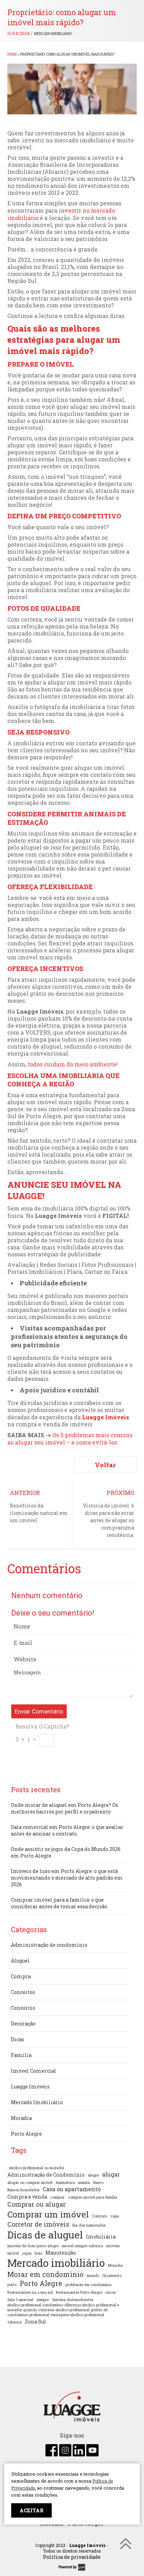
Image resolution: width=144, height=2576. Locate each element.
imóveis (113, 2246)
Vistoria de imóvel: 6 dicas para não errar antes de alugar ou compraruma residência (109, 1520)
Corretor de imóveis (38, 2224)
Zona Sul (35, 2322)
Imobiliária (101, 2237)
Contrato (100, 2216)
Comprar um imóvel (48, 2214)
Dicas (17, 2039)
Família (21, 2055)
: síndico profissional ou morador (36, 2168)
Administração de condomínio (49, 1945)
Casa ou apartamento (72, 2189)
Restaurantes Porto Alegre (79, 2292)
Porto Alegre (26, 2134)
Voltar (105, 1465)
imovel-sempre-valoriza (82, 2246)
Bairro (98, 2183)
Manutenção (61, 2253)
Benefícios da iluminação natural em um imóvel (39, 1513)
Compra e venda (27, 2197)
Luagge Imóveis (106, 1417)
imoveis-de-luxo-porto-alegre (33, 2246)
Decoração (23, 2024)
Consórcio (23, 2008)
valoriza (15, 2322)
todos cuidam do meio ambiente (72, 1064)
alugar (111, 2174)
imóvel (13, 2253)
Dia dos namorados (89, 2225)
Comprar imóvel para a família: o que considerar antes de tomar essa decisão (59, 1903)
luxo (38, 2253)
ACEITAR (31, 2510)
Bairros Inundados (23, 2190)
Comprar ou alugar (37, 2204)
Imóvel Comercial (34, 2071)
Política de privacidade (72, 2557)
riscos (111, 2292)
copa (115, 2216)
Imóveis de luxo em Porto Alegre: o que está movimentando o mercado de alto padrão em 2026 (67, 1878)
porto (12, 2285)
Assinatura (65, 2183)
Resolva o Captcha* (42, 1726)
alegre (93, 2175)
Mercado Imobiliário (53, 34)
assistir (84, 2183)
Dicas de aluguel (45, 2235)
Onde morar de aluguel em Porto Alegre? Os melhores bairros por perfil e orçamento (64, 1808)
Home (12, 54)
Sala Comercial (20, 2300)
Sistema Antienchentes (73, 2300)
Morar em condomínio (45, 2274)
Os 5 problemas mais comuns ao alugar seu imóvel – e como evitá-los (70, 1439)
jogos (27, 2253)
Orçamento (112, 2276)
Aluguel (20, 1961)
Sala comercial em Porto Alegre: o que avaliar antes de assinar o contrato (67, 1830)
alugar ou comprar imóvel (30, 2183)
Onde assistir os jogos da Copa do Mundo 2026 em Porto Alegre (66, 1852)
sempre (43, 2300)
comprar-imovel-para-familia (92, 2197)
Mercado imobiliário (56, 2263)
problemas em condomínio (88, 2285)
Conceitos (23, 1992)
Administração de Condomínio (46, 2175)
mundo (93, 2276)
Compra (21, 1976)
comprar (57, 2197)
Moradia (21, 2118)
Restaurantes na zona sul (30, 2292)
